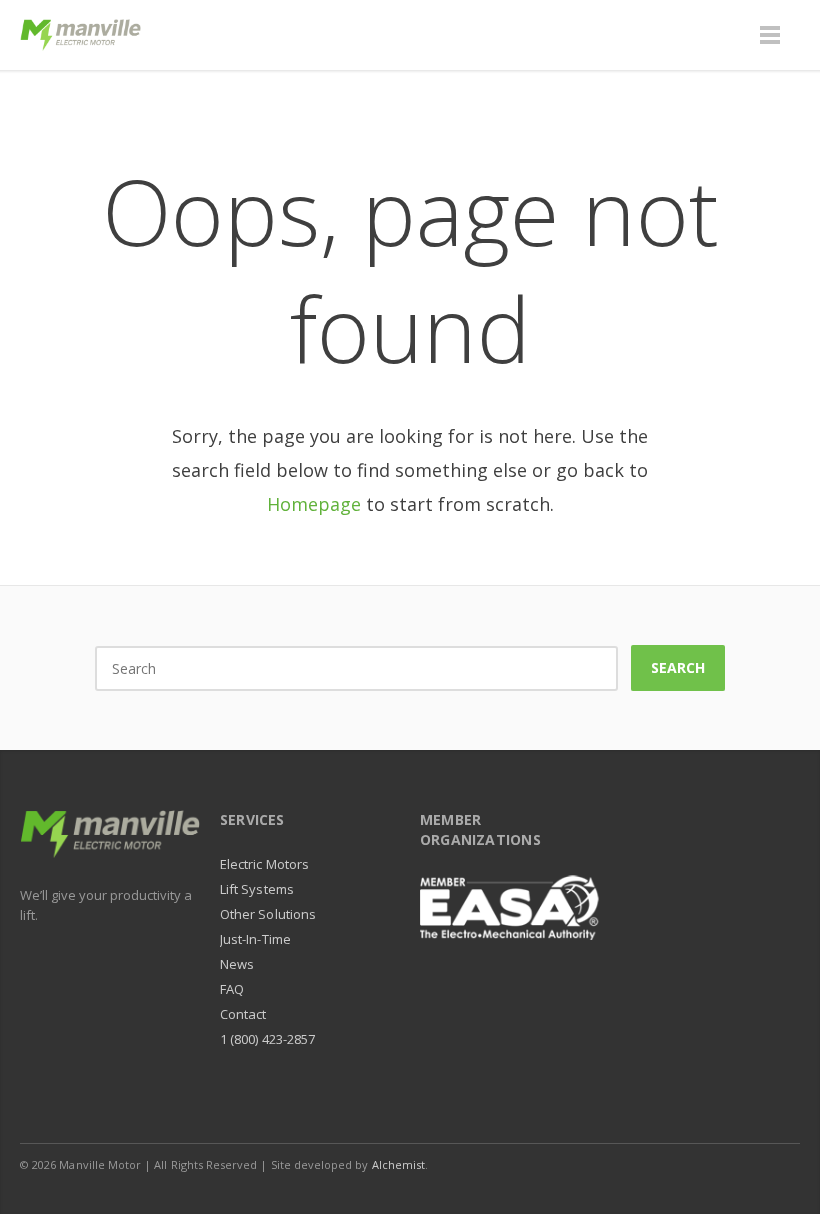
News (237, 964)
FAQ (232, 989)
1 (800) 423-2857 (267, 1039)
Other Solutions (268, 914)
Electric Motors (264, 864)
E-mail (738, 1164)
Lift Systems (257, 889)
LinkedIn (696, 1164)
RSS (780, 1164)
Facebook (654, 1164)
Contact (243, 1014)
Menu (770, 35)
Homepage (314, 504)
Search (678, 667)
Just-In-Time (255, 939)
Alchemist (399, 1164)
